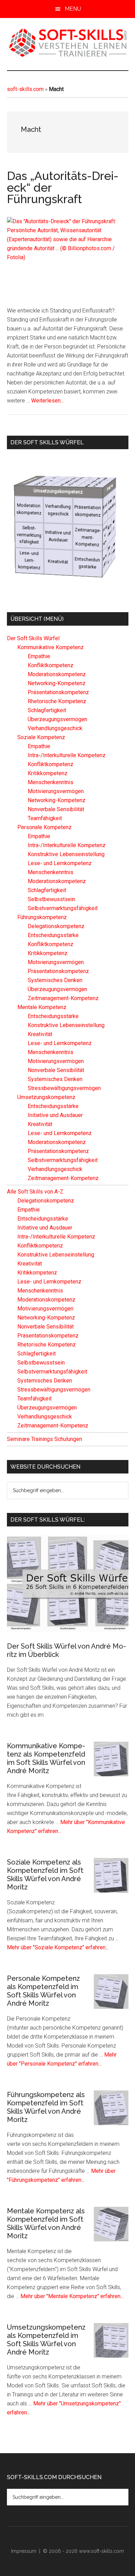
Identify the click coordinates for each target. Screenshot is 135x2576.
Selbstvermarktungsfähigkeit (63, 908)
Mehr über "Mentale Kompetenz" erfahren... (72, 2296)
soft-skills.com (25, 89)
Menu (73, 9)
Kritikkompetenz (48, 773)
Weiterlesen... (47, 401)
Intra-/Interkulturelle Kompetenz (67, 755)
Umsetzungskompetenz (63, 492)
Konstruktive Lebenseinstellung (66, 854)
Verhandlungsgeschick (55, 728)
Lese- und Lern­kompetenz (33, 561)
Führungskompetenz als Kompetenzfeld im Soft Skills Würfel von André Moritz (46, 2107)
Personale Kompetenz (44, 827)
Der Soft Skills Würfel (33, 638)
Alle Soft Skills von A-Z (35, 1192)
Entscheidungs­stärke (109, 560)
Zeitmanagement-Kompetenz (109, 535)
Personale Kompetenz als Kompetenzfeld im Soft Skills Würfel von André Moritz (43, 1991)
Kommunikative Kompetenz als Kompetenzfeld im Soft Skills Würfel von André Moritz (46, 1758)
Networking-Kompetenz (75, 478)
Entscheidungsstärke (53, 935)
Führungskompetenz (110, 487)
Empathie (51, 478)
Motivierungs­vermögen (111, 548)
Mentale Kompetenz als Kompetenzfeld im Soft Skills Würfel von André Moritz (46, 2223)
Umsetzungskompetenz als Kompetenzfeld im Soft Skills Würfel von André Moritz (46, 2340)
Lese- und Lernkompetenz (60, 863)
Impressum (24, 2551)
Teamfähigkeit (45, 818)
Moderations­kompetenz (33, 510)
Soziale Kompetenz (41, 737)
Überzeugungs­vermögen (110, 505)
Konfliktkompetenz (51, 665)
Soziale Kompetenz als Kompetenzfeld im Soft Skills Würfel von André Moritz (45, 1875)
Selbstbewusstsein (51, 899)
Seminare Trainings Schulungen (44, 1439)
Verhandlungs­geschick (63, 510)
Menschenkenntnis (51, 782)
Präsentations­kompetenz (109, 509)
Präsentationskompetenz (58, 692)
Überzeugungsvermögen (57, 719)
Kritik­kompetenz (111, 525)
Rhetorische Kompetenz (72, 481)
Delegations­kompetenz (110, 529)
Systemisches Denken (110, 554)
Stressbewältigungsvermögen (64, 1088)
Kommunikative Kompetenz (30, 481)
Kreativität (63, 562)
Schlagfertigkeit (47, 481)
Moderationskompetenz (57, 674)
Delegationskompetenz (56, 926)
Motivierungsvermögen (56, 791)
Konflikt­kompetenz (112, 501)
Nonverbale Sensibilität (56, 809)
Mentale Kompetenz (42, 1007)
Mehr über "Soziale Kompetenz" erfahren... (58, 1947)
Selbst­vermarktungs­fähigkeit (33, 536)
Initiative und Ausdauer (63, 537)
